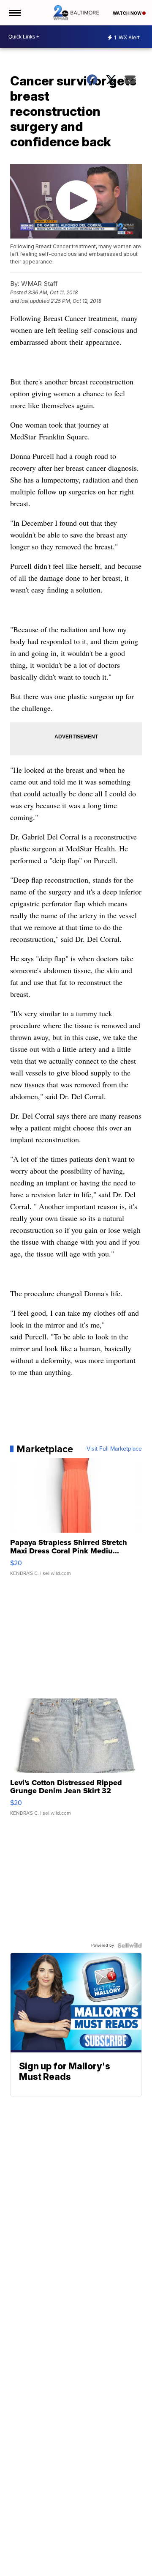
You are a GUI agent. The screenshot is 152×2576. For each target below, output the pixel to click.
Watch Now (128, 13)
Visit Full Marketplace (114, 1449)
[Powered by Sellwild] (130, 1945)
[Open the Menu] (14, 13)
